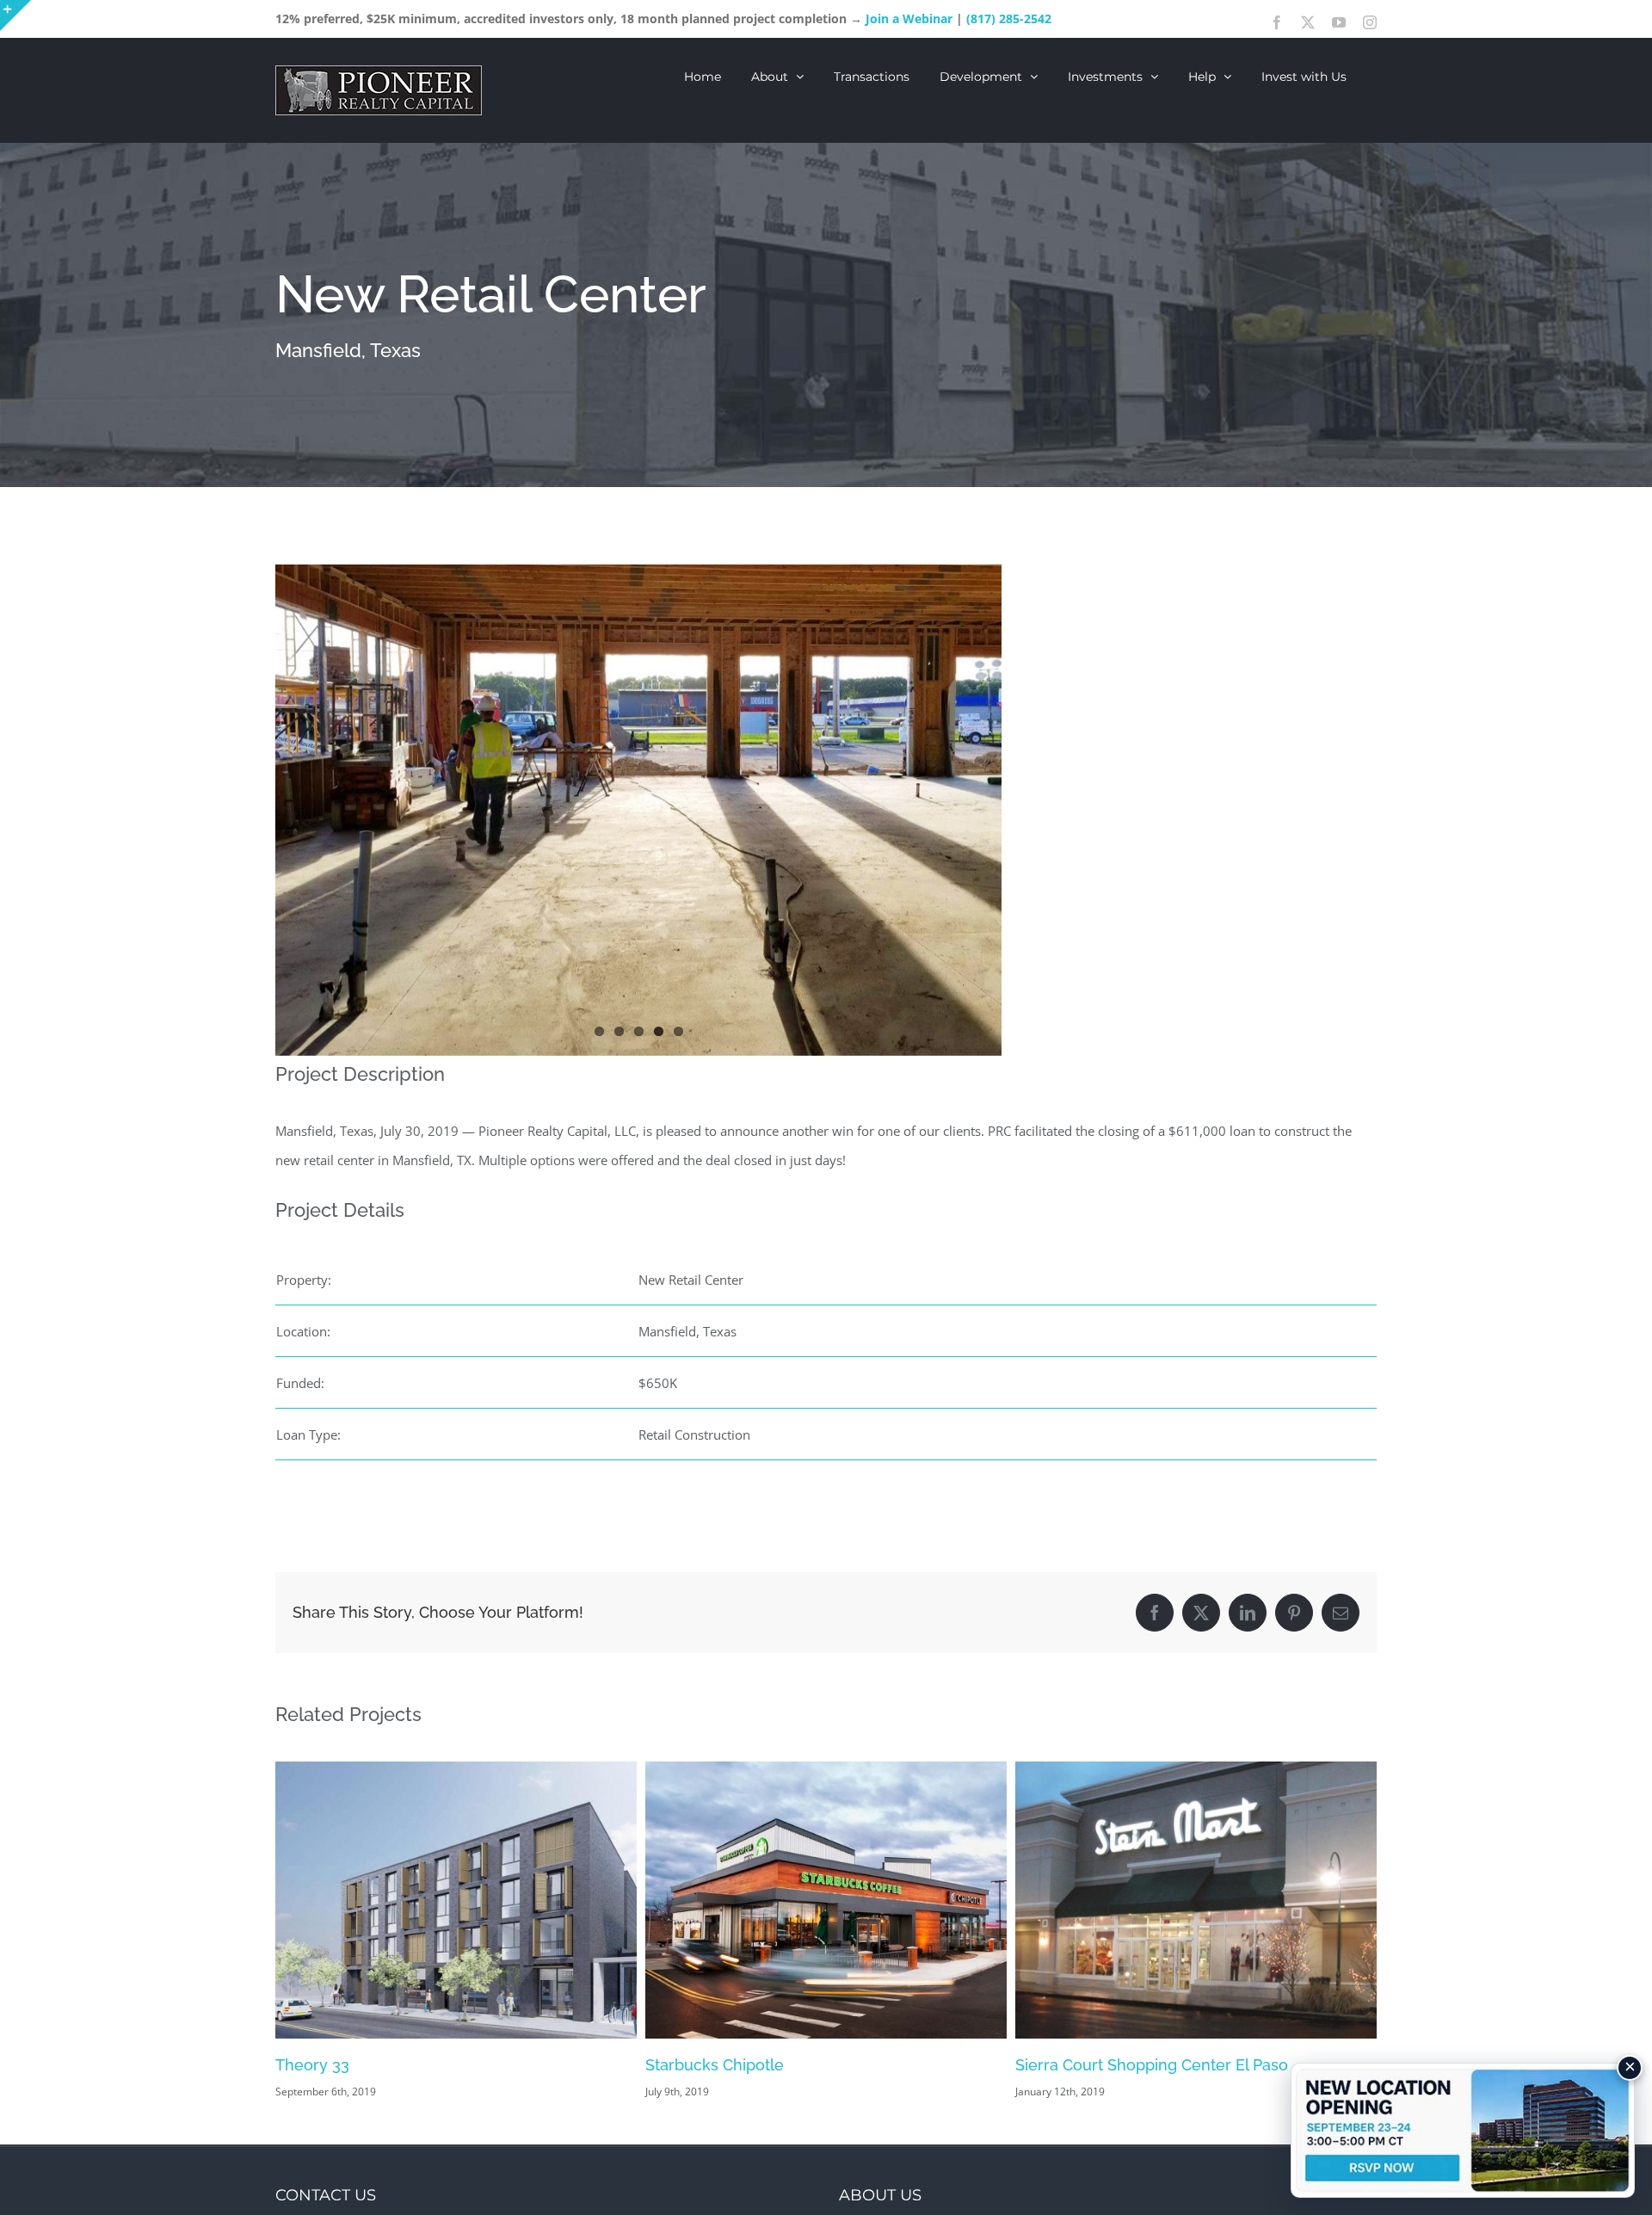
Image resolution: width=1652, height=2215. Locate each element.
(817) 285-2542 (1009, 19)
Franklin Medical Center (1102, 2065)
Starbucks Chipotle (345, 2065)
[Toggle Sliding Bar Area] (15, 15)
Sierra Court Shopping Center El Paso (782, 2065)
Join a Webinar (909, 19)
